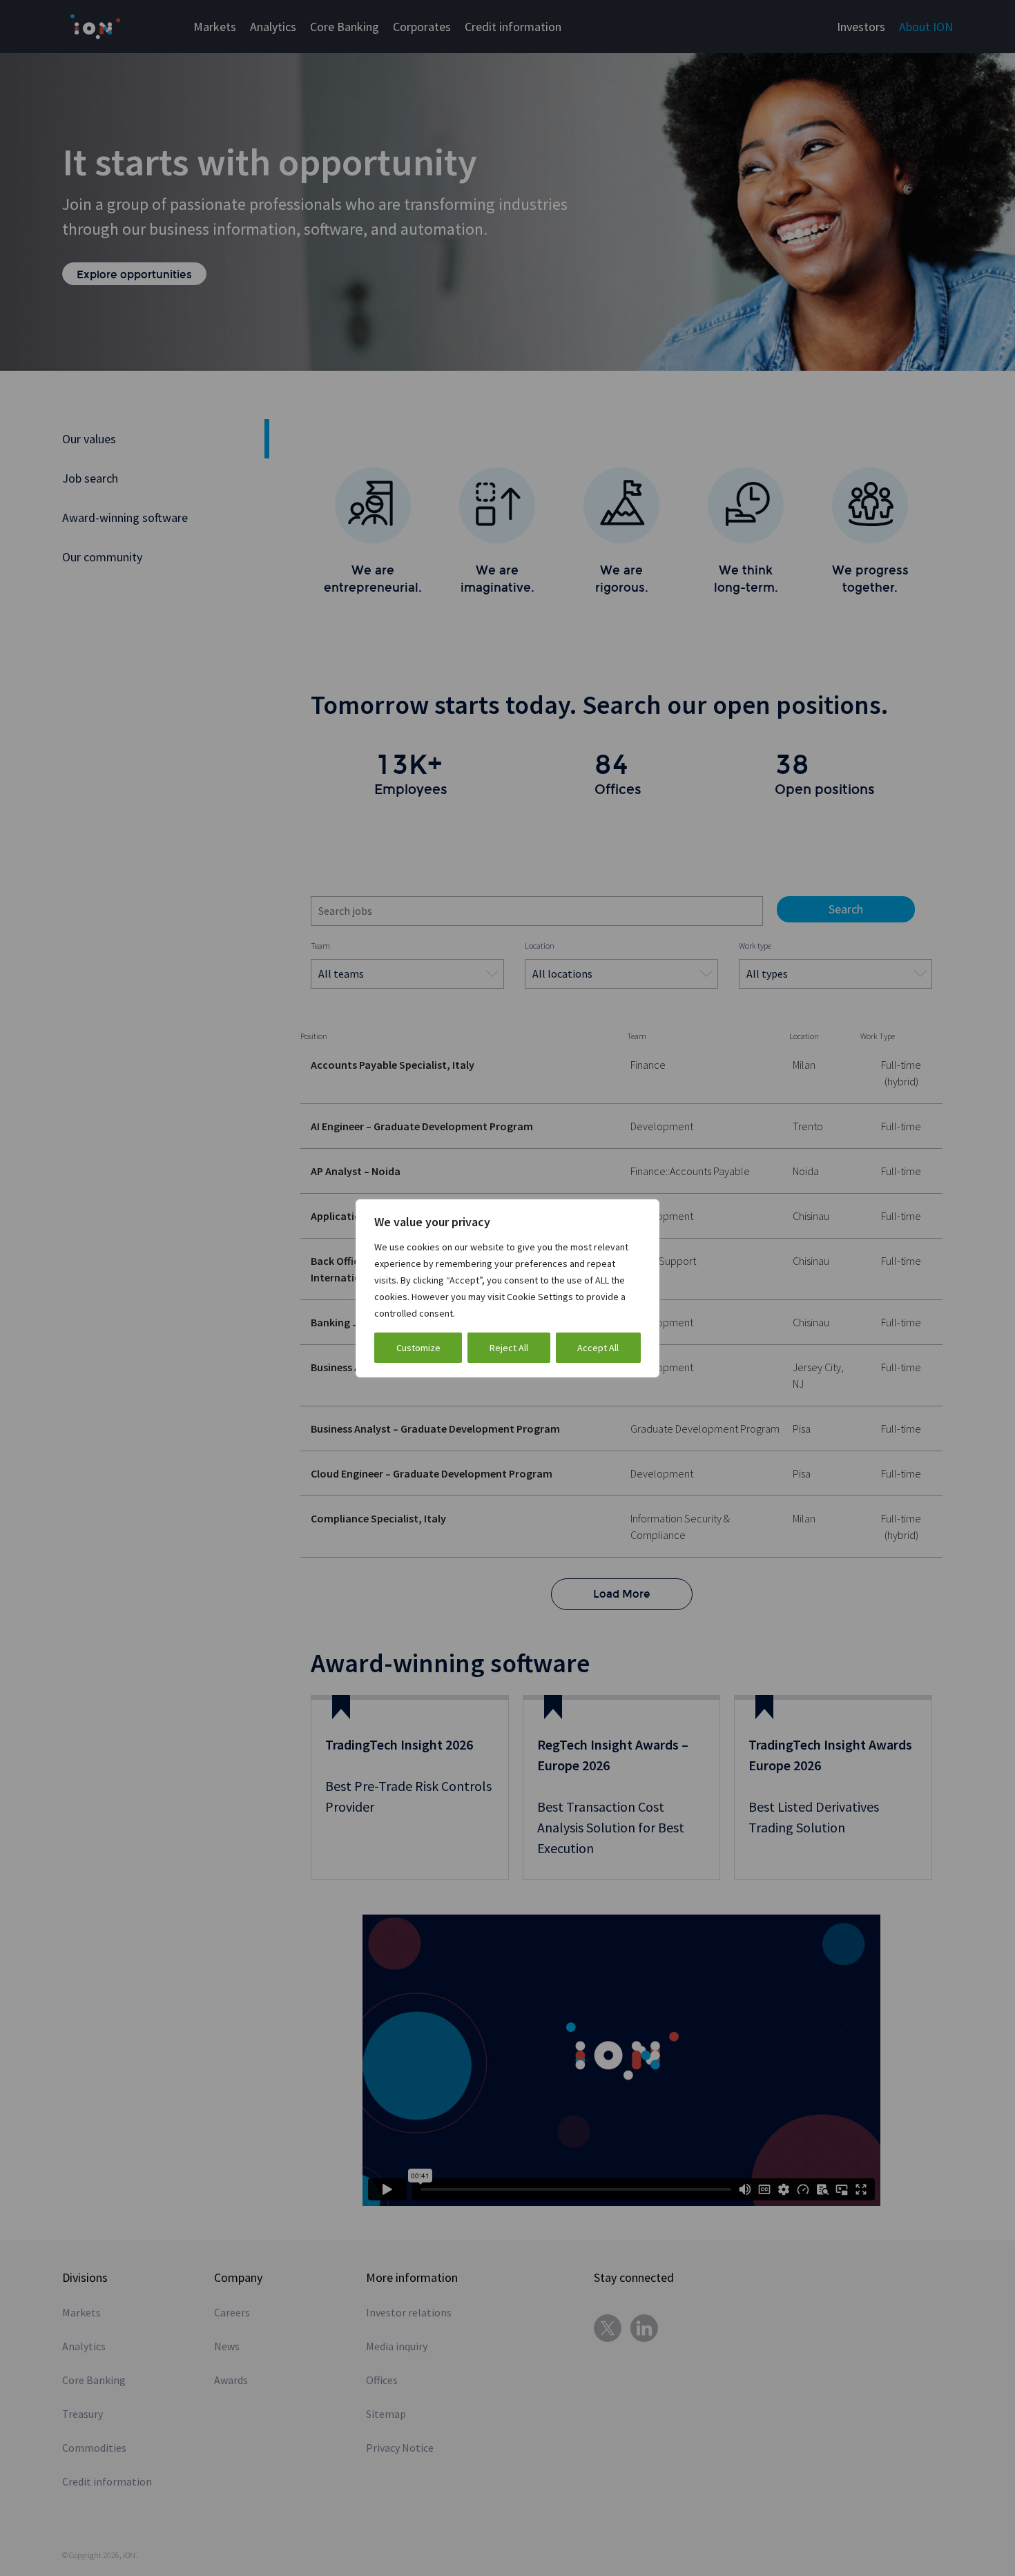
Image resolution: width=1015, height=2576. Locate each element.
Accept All (598, 1348)
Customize (418, 1348)
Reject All (509, 1348)
